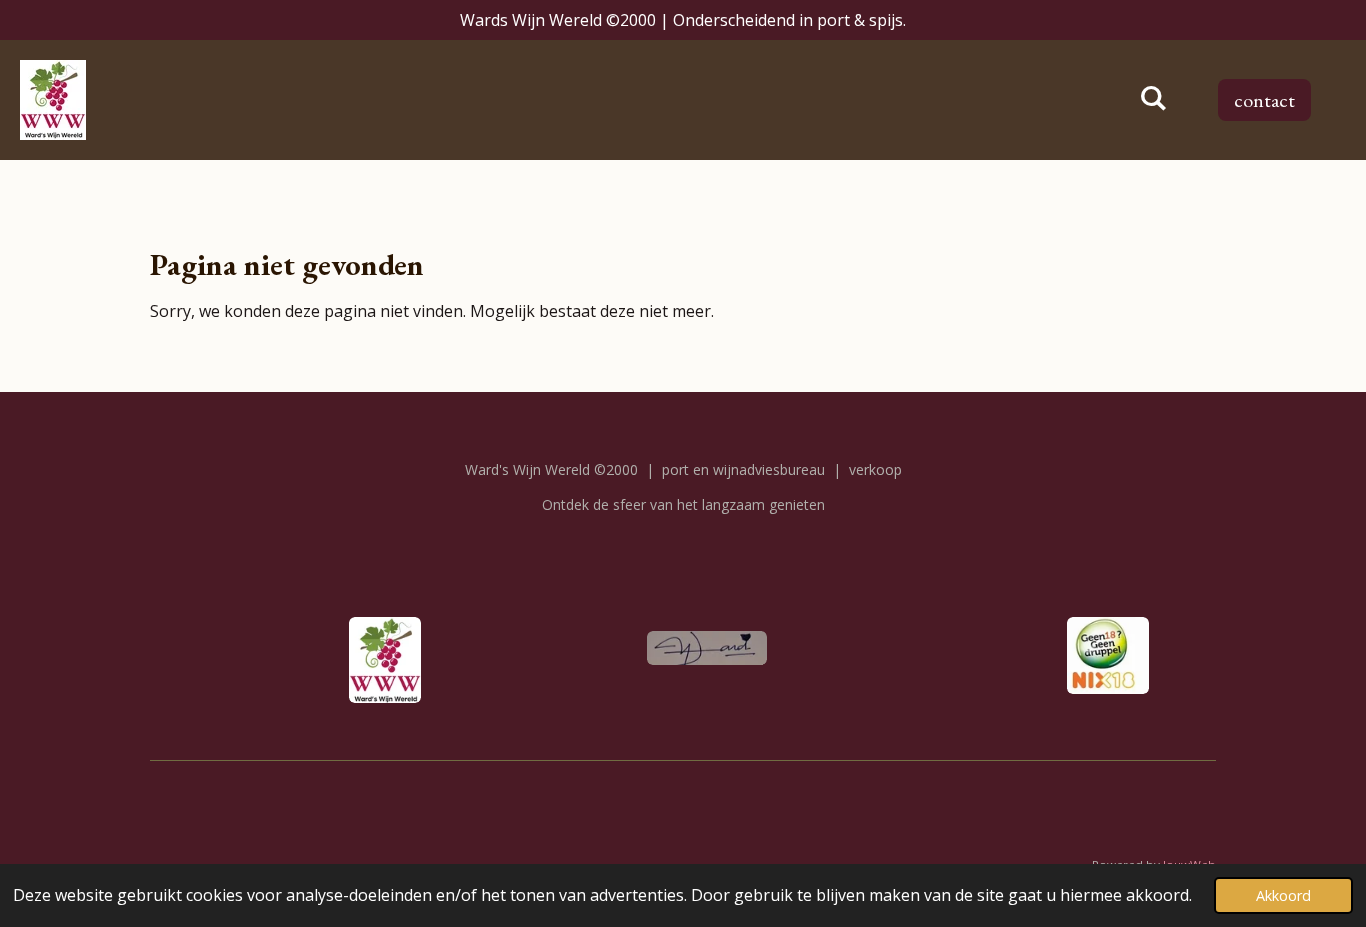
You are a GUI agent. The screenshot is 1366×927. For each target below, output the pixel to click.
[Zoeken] (1153, 98)
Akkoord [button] (1283, 895)
